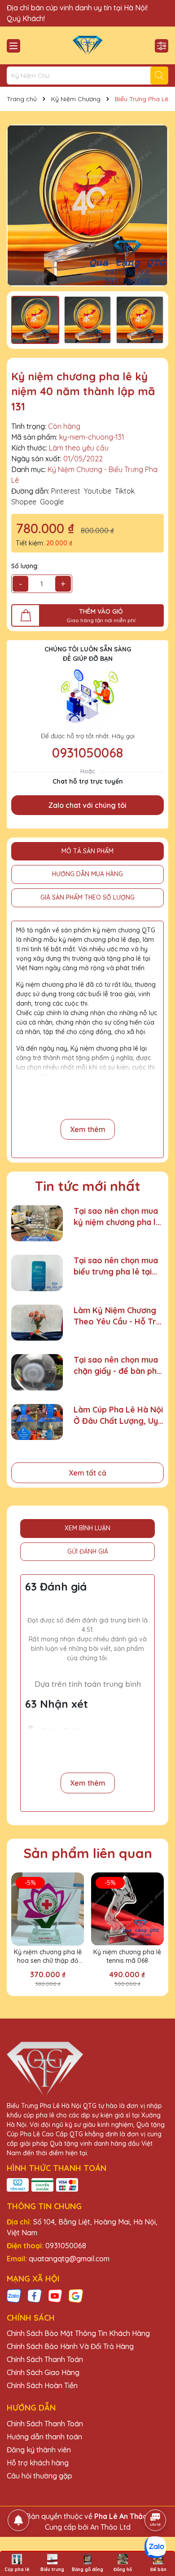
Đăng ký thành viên (39, 2450)
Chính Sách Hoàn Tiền (42, 2385)
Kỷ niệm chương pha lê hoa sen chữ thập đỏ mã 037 (48, 1957)
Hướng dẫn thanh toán (44, 2437)
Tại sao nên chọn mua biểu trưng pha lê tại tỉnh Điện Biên (116, 1266)
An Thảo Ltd (110, 2527)
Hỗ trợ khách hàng (38, 2463)
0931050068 (87, 753)
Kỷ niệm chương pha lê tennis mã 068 (127, 1957)
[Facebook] (35, 2295)
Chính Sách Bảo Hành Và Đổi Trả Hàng (70, 2346)
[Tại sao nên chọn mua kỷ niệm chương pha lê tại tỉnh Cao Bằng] (37, 1223)
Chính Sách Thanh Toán (45, 2359)
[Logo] (87, 45)
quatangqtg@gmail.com (69, 2259)
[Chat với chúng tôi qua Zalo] (155, 2547)
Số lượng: (25, 566)
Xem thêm (88, 1129)
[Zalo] (14, 2295)
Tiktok (125, 491)
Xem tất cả (87, 1473)
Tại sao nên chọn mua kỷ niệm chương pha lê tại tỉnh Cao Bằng (117, 1217)
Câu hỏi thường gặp (39, 2476)
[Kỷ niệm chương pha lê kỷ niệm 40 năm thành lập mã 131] (87, 205)
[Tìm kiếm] (159, 76)
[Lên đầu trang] (156, 2495)
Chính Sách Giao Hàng (43, 2372)
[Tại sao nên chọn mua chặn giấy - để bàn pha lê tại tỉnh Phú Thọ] (37, 1372)
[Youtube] (55, 2295)
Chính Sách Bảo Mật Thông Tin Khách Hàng (78, 2333)
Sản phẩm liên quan (88, 1853)
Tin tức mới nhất (88, 1186)
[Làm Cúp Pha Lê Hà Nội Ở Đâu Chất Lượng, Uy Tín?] (37, 1422)
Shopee (24, 502)
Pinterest (66, 491)
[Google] (76, 2295)
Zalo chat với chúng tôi (87, 805)
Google (52, 502)
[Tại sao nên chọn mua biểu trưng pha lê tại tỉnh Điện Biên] (37, 1273)
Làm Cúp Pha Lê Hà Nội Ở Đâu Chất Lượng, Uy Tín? (118, 1415)
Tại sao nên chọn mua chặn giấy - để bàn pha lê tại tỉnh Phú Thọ (118, 1366)
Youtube (98, 491)
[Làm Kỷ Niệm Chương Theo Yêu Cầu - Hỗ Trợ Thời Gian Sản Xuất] (37, 1323)
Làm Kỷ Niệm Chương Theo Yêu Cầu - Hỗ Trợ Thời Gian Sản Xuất (117, 1316)
